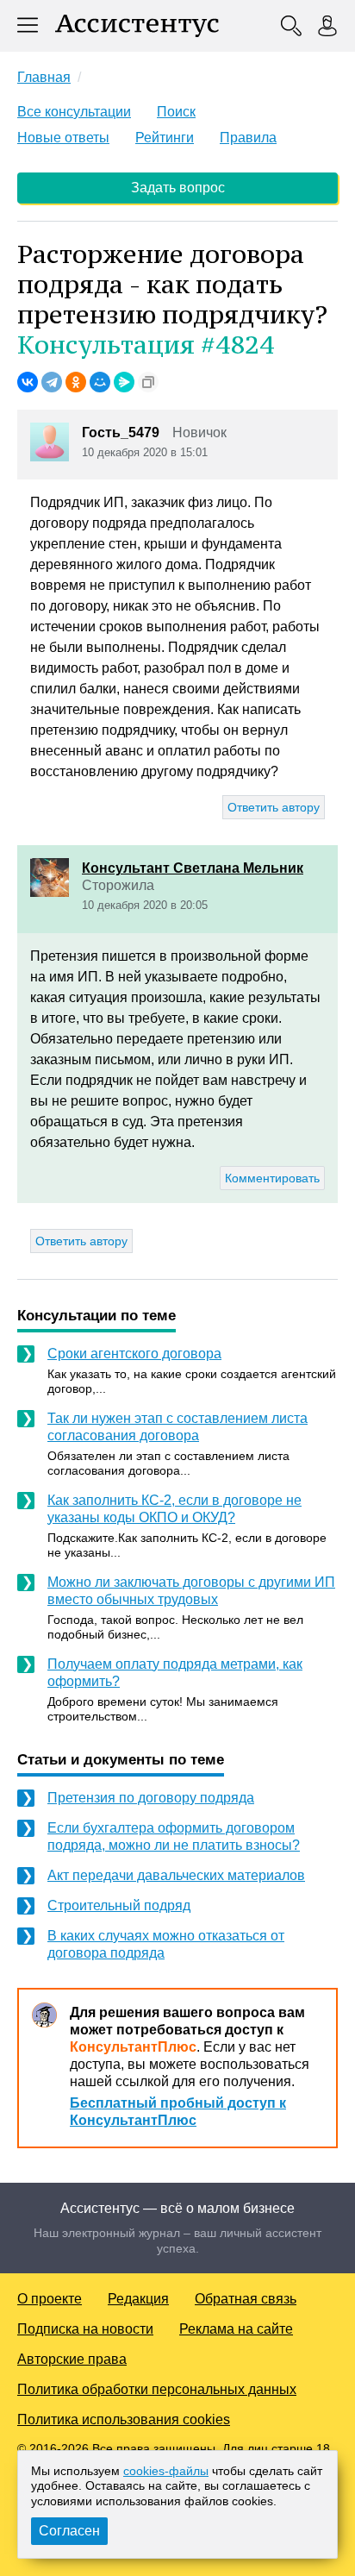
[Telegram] (52, 382)
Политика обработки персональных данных (157, 2389)
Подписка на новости (85, 2329)
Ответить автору (274, 807)
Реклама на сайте (236, 2329)
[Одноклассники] (76, 382)
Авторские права (72, 2359)
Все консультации (74, 112)
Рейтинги (165, 138)
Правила (248, 138)
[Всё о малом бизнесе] (137, 26)
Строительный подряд (119, 1905)
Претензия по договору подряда (151, 1798)
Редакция (138, 2299)
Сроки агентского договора (134, 1354)
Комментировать (272, 1178)
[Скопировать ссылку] (148, 382)
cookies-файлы (166, 2471)
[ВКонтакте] (28, 382)
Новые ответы (63, 138)
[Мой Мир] (100, 382)
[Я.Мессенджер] (124, 382)
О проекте (50, 2299)
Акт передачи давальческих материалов (176, 1875)
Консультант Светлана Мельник (193, 868)
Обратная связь (246, 2299)
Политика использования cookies (124, 2419)
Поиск (176, 112)
